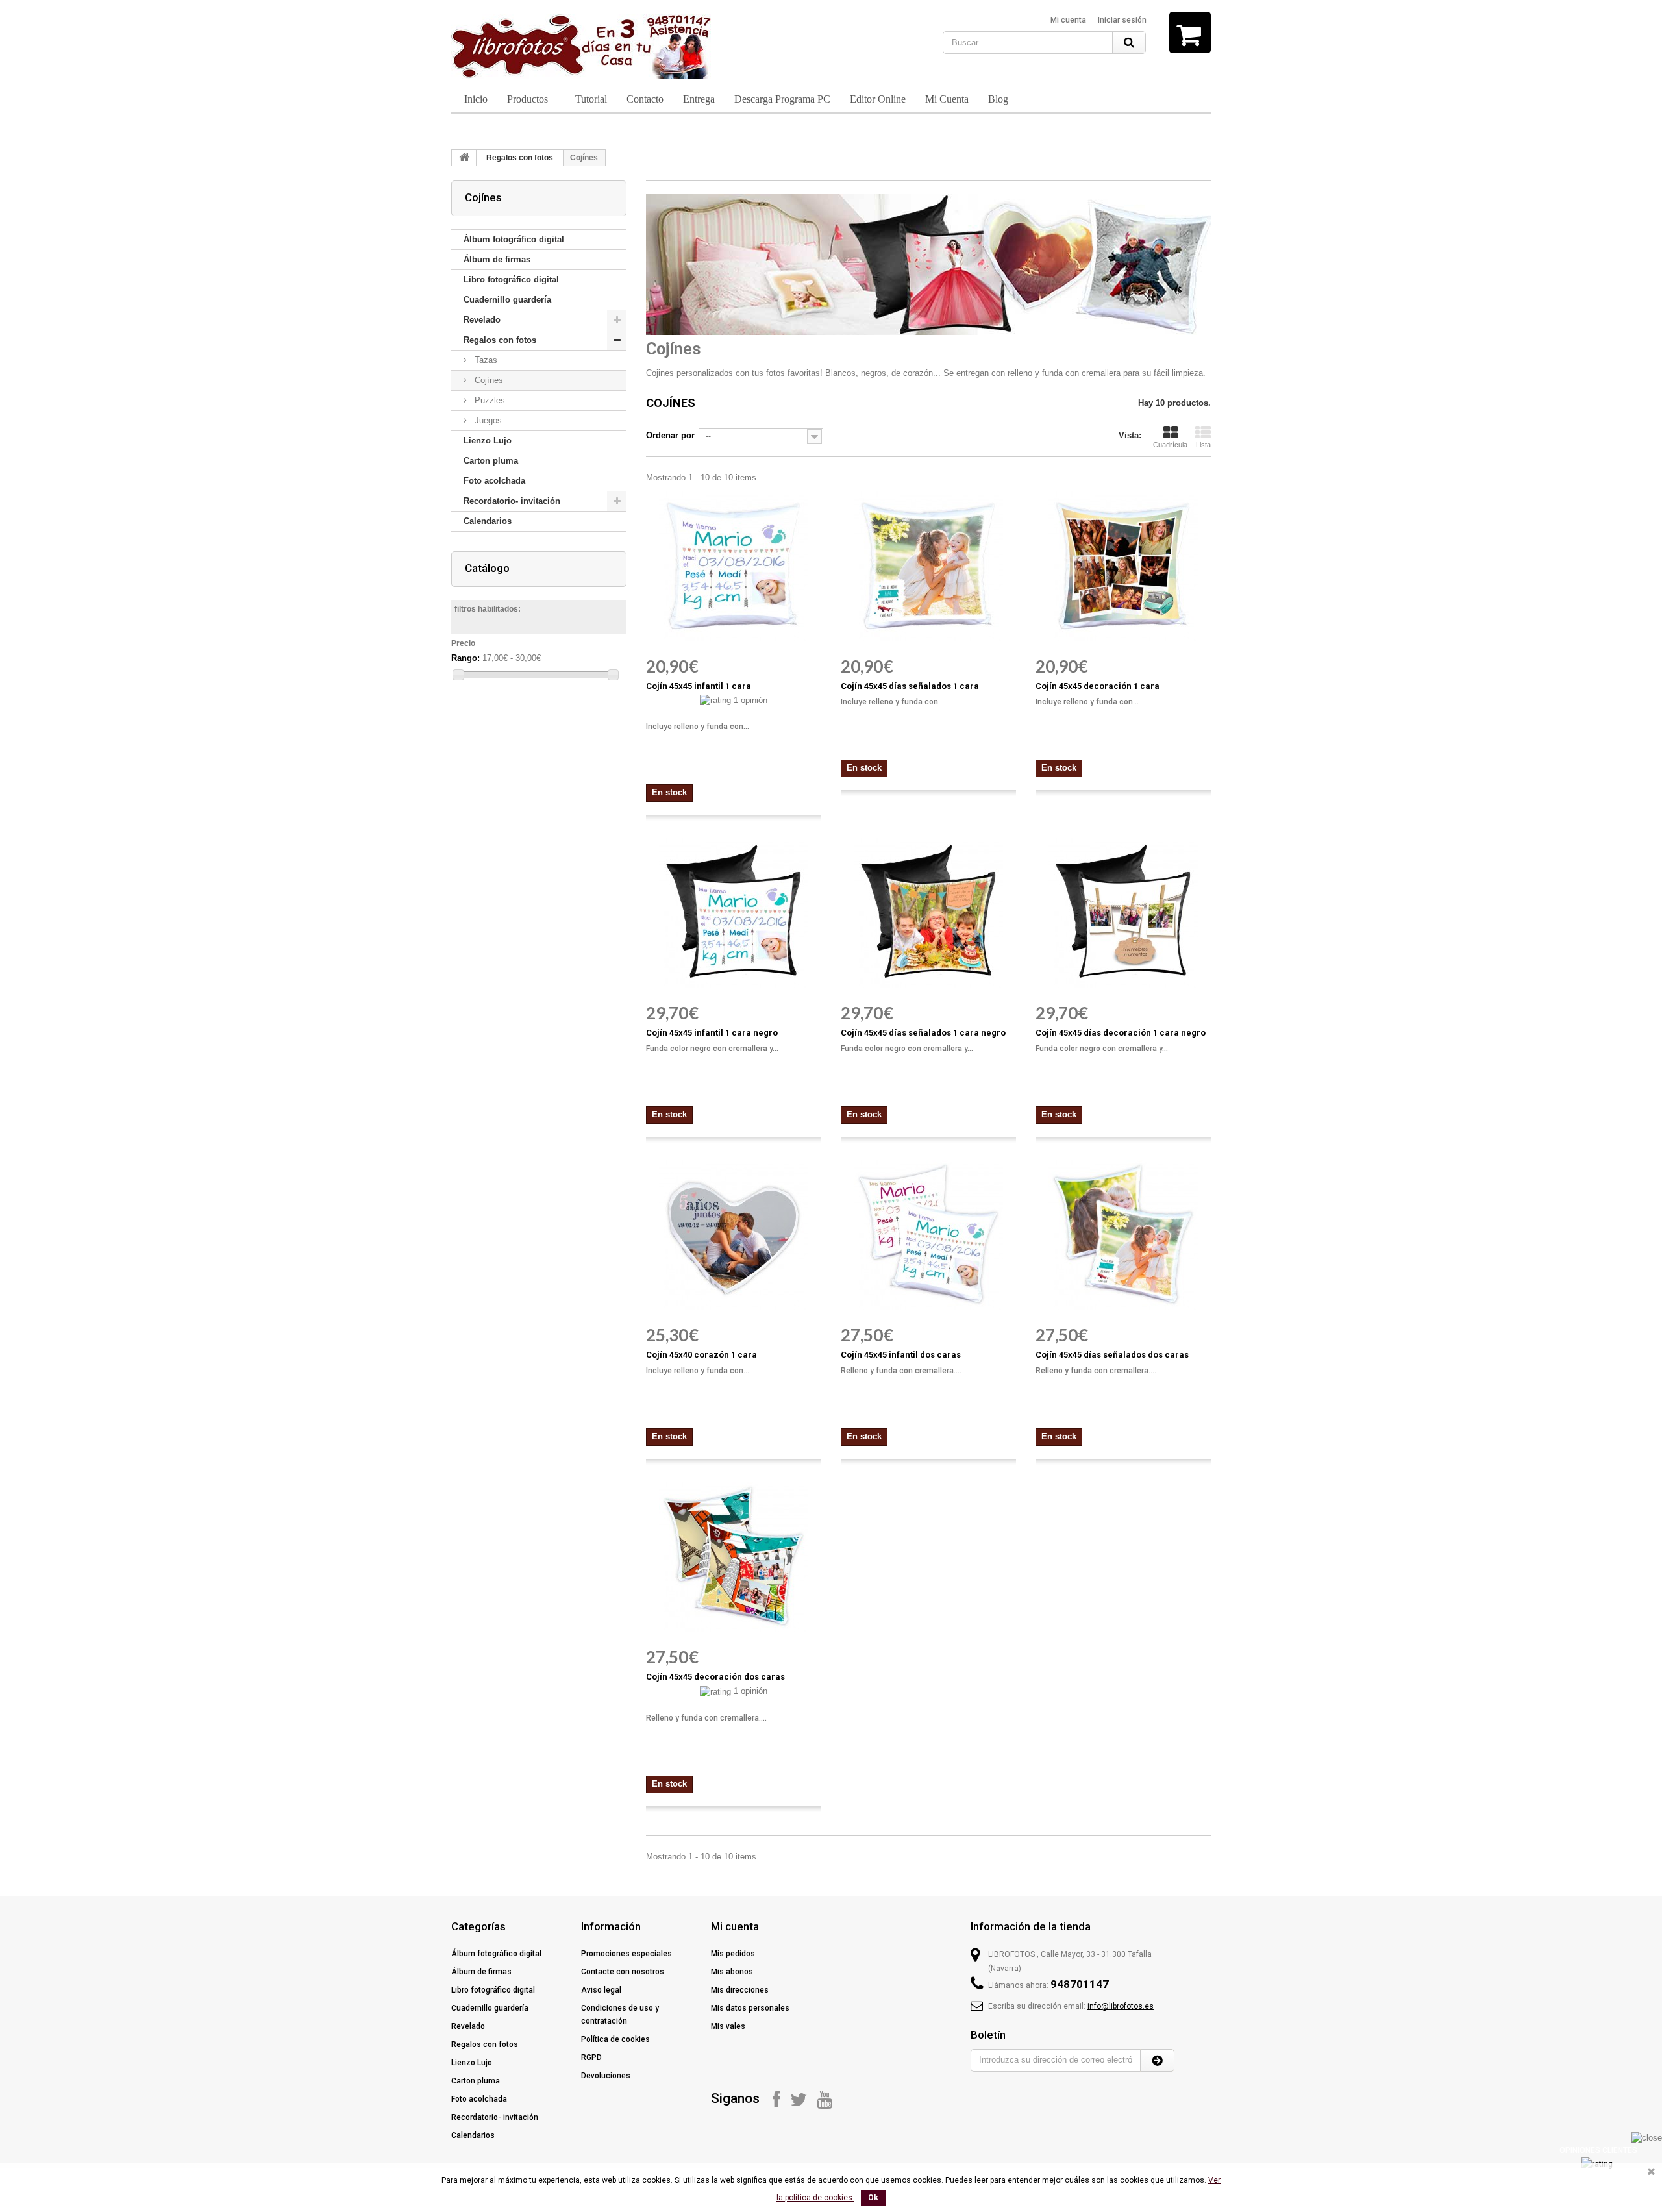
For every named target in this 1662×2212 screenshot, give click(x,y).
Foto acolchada (494, 481)
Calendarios (488, 521)
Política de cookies (615, 2039)
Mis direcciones (740, 1990)
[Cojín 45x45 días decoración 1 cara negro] (1123, 913)
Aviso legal (601, 1990)
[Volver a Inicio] (464, 158)
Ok (873, 2198)
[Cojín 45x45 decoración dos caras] (734, 1557)
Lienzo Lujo (488, 441)
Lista (1203, 445)
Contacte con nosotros (623, 1972)
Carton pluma (491, 461)
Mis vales (728, 2026)
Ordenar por (670, 435)
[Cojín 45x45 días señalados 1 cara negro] (928, 913)
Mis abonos (732, 1972)
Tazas (485, 360)
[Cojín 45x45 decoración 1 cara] (1123, 566)
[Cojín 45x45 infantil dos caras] (928, 1235)
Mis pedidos (733, 1954)
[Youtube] (825, 2099)
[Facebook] (776, 2099)
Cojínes (488, 380)
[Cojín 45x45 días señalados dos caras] (1123, 1235)
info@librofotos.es (1121, 2006)
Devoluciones (606, 2076)
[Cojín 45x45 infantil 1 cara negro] (734, 913)
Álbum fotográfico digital (514, 239)
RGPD (591, 2057)
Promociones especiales (626, 1954)
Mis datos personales (750, 2008)
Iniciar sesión (1122, 20)
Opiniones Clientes (1598, 2150)
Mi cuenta (1068, 20)
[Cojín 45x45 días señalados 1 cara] (928, 566)
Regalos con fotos (520, 158)
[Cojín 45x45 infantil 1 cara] (734, 566)
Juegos (487, 420)
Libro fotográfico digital (511, 280)
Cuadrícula (1170, 445)
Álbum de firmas (497, 259)
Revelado (482, 320)
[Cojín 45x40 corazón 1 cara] (734, 1235)
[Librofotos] (581, 47)
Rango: (465, 658)
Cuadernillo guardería (507, 300)
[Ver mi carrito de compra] (1190, 32)
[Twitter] (799, 2099)
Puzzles (489, 400)
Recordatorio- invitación (512, 501)
